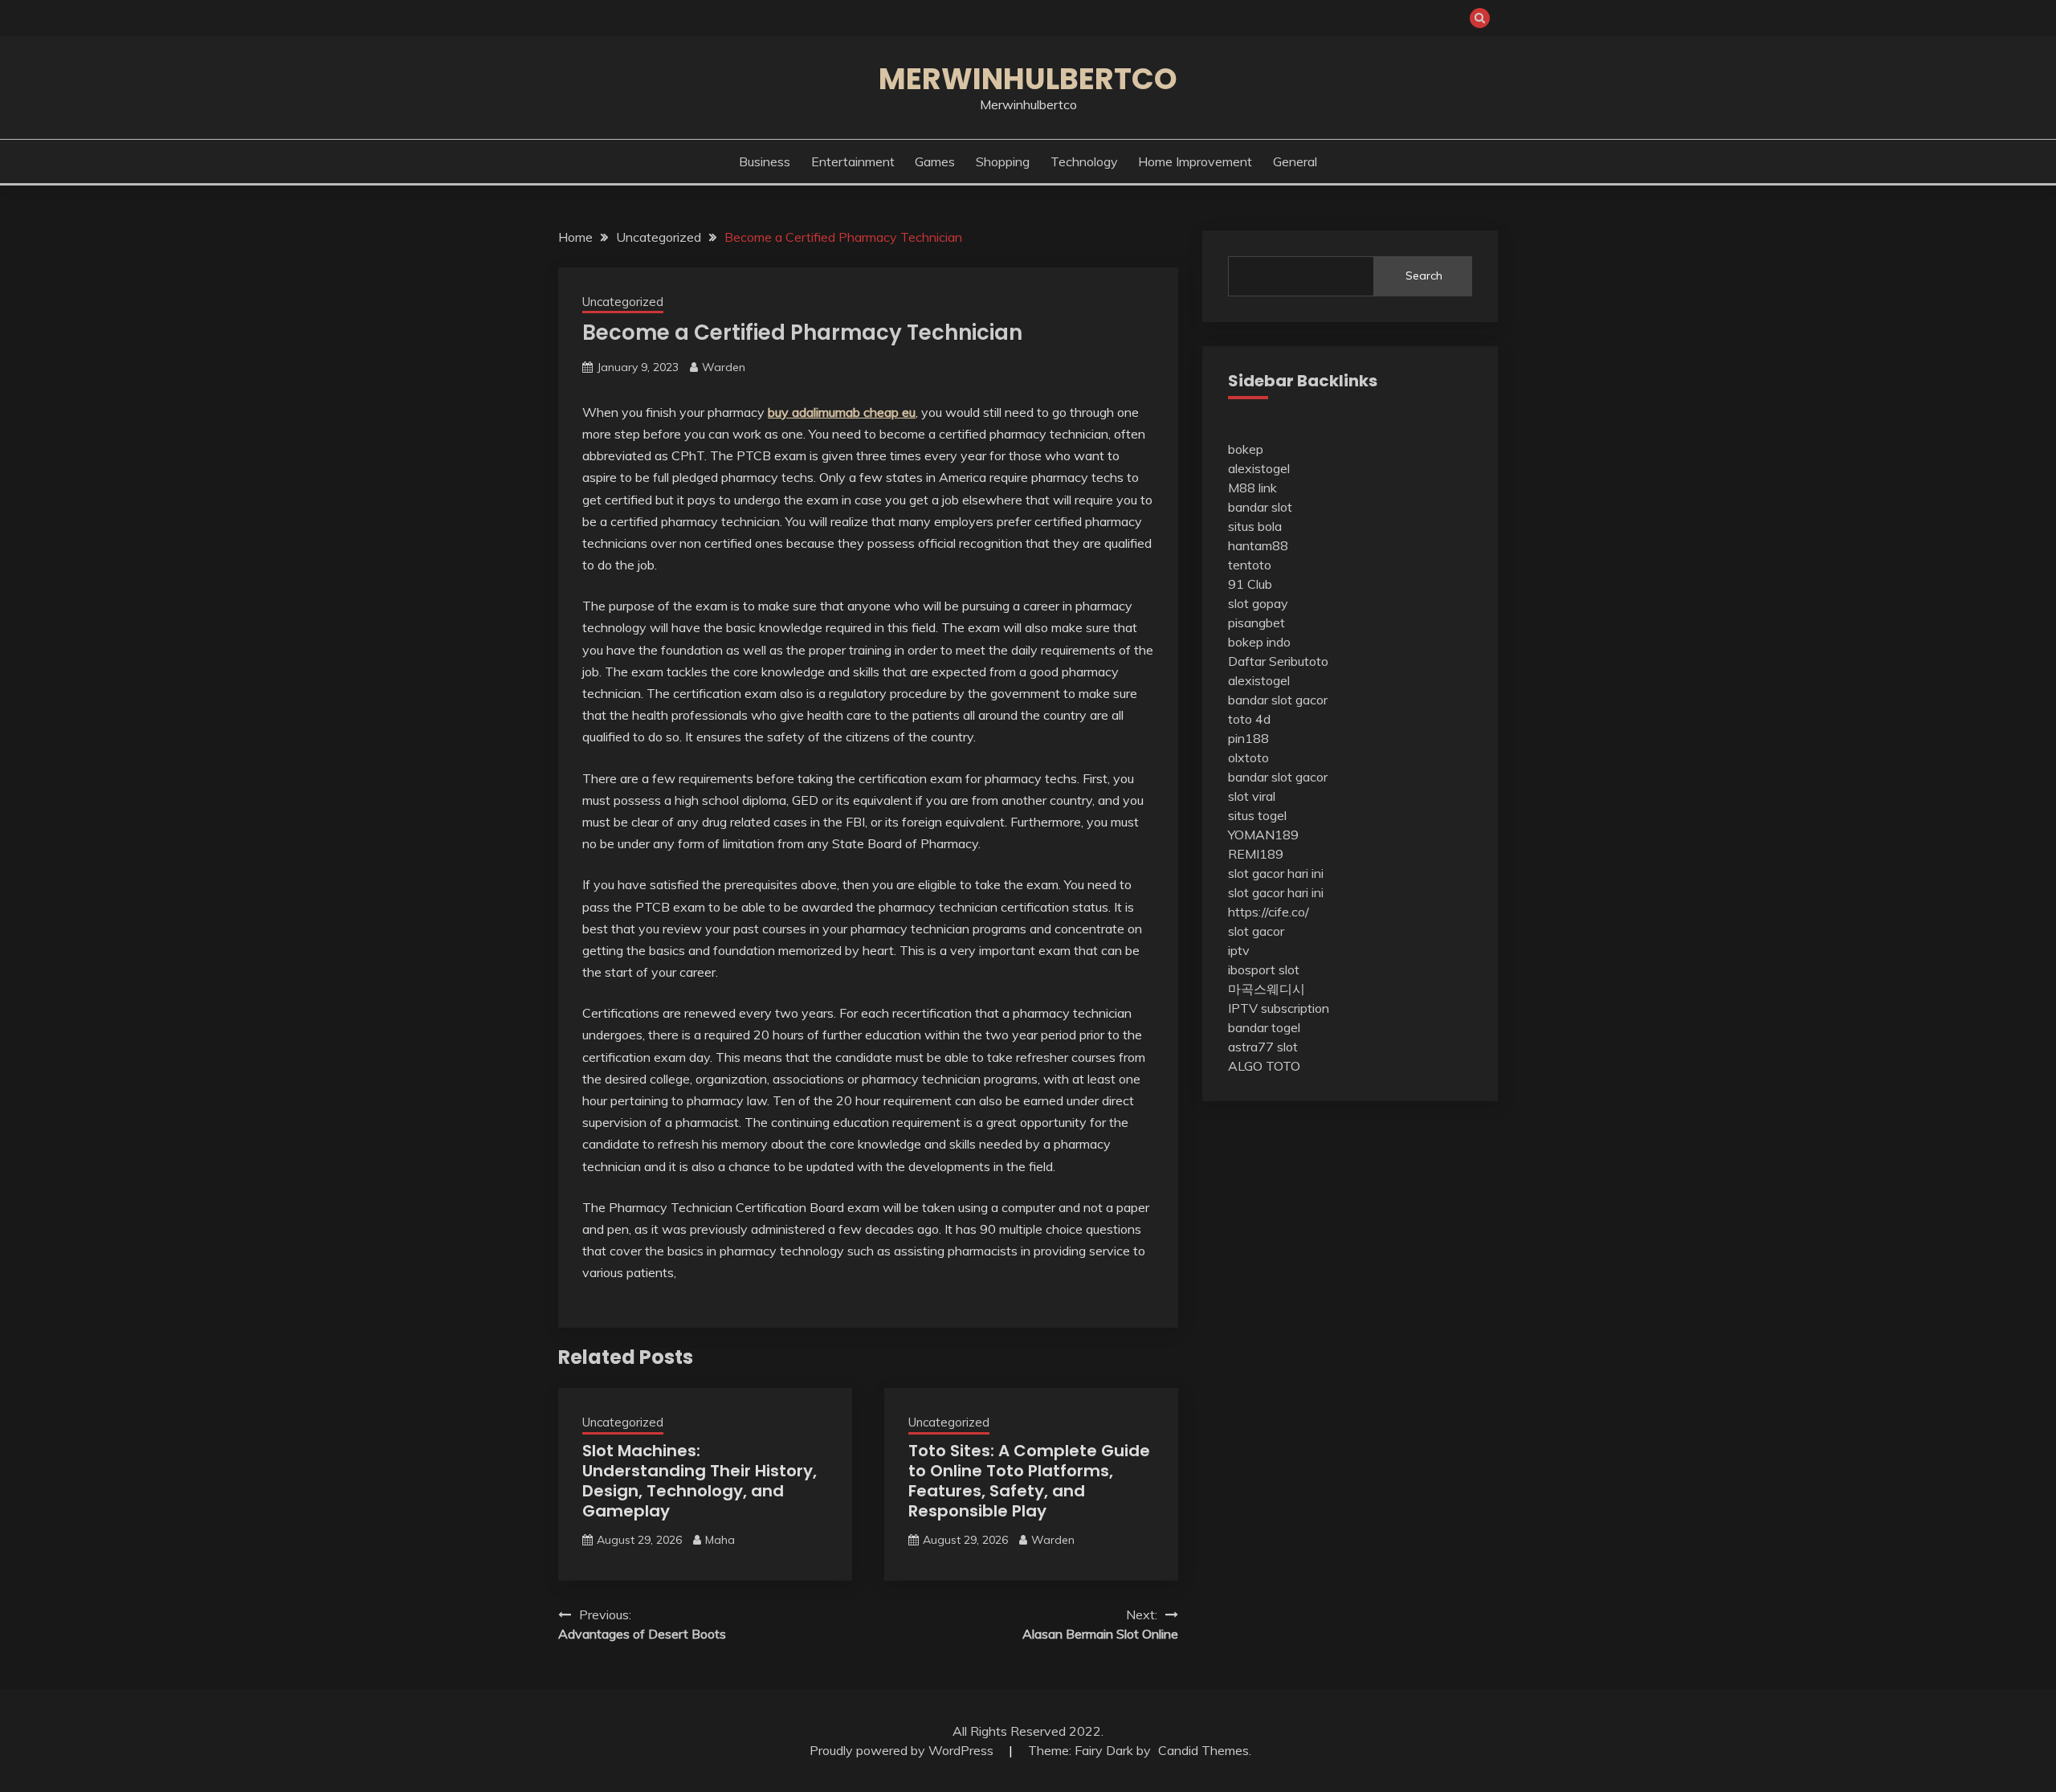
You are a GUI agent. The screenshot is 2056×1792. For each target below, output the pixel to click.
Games (935, 161)
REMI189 (1256, 854)
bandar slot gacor (1278, 700)
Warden (724, 367)
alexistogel (1259, 468)
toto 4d (1249, 719)
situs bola (1255, 526)
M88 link (1252, 488)
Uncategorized (623, 302)
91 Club (1250, 584)
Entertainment (853, 161)
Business (765, 161)
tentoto (1250, 565)
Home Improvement (1195, 161)
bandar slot (1260, 507)
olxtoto (1248, 757)
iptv (1239, 950)
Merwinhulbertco (1028, 79)
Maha (720, 1540)
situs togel (1257, 815)
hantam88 (1258, 545)
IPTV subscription (1279, 1008)
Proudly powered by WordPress (903, 1750)
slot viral (1252, 796)
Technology (1084, 161)
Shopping (1003, 161)
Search (1424, 276)
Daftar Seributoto (1278, 661)
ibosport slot (1264, 969)
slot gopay (1258, 603)
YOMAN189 (1263, 835)
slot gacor (1256, 931)
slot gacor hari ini (1276, 873)
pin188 (1248, 738)
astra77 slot (1263, 1047)
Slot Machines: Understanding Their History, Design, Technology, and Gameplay (700, 1481)
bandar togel (1264, 1027)
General (1295, 161)
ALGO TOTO (1264, 1066)
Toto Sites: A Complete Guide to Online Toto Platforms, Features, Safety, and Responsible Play (1029, 1481)
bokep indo (1259, 642)
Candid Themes (1203, 1750)
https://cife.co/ (1269, 912)
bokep (1246, 449)
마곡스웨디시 (1267, 989)
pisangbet (1256, 623)
